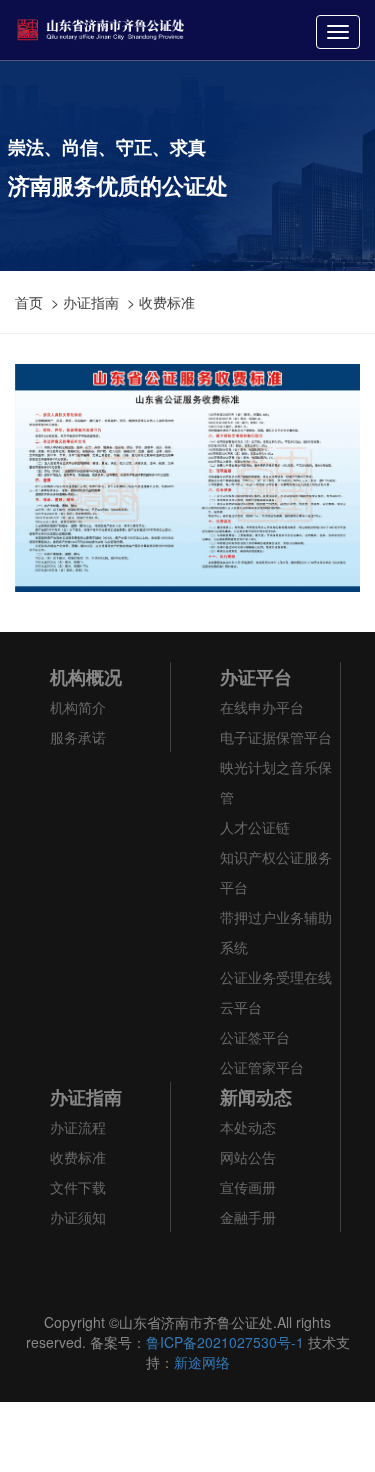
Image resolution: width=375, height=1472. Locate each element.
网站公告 (248, 1157)
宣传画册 (248, 1187)
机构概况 (86, 677)
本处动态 (248, 1127)
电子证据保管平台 (276, 737)
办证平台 (256, 677)
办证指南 (91, 302)
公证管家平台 (262, 1067)
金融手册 (248, 1217)
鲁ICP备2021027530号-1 (225, 1342)
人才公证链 (255, 827)
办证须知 (78, 1217)
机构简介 (78, 707)
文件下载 (78, 1187)
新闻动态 (256, 1097)
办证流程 (78, 1127)
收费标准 (167, 302)
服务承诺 (78, 737)
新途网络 (202, 1362)
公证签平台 (255, 1037)
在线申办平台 (262, 707)
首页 (29, 302)
